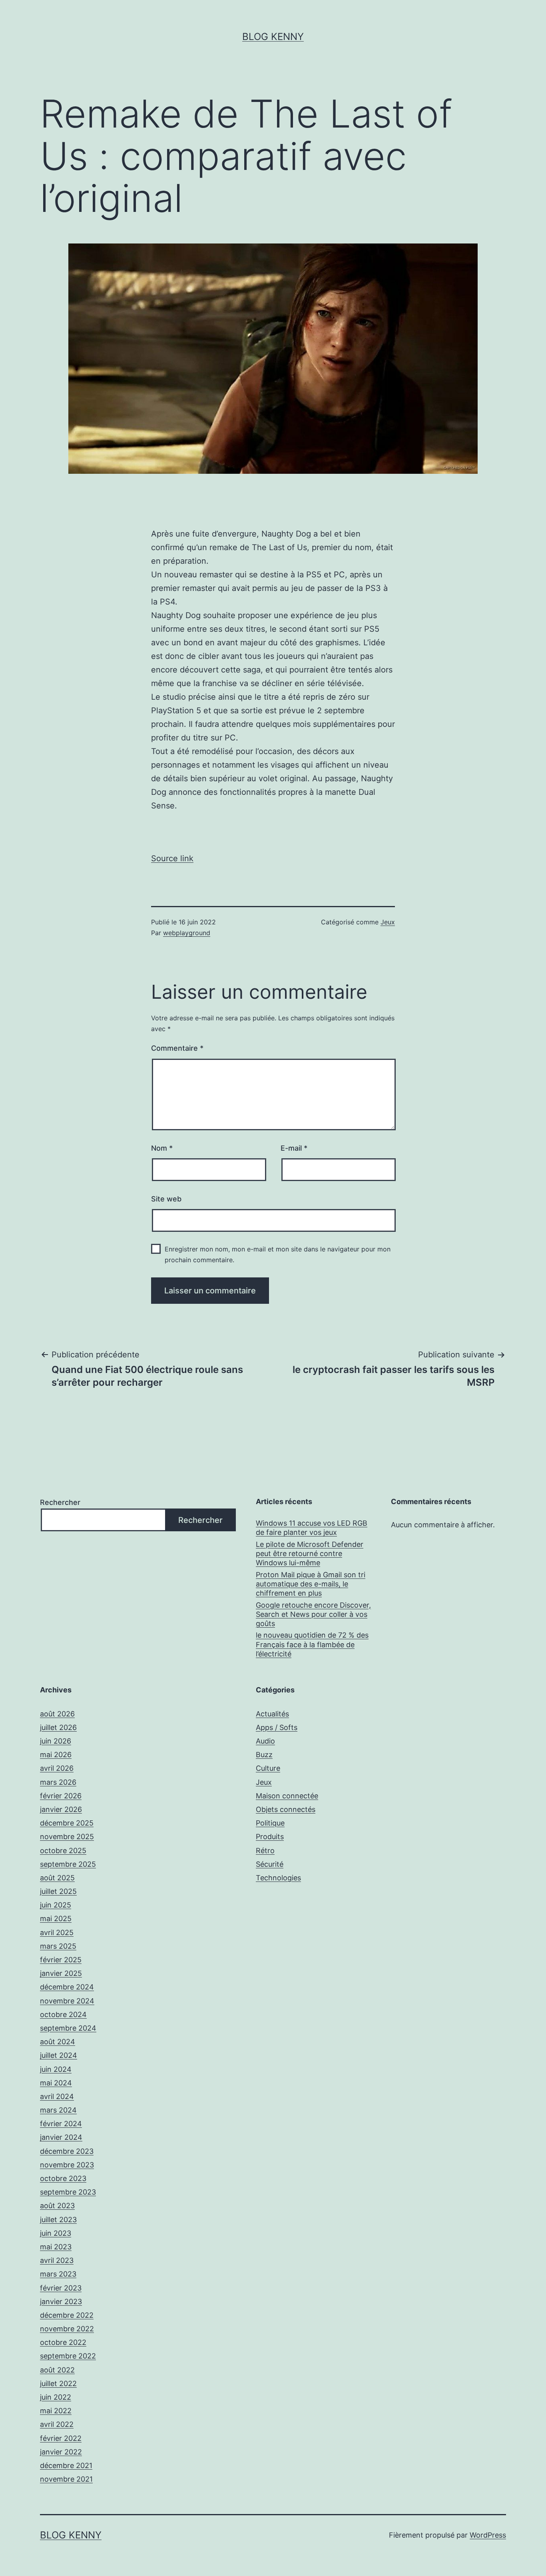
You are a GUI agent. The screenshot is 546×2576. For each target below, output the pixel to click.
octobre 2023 (63, 2178)
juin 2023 (56, 2233)
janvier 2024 (61, 2137)
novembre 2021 (66, 2479)
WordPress (488, 2535)
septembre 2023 (68, 2192)
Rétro (265, 1851)
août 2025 (57, 1878)
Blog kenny (273, 37)
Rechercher (60, 1502)
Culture (268, 1768)
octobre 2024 (63, 2014)
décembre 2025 (67, 1823)
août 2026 (57, 1714)
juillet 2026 (58, 1727)
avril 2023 (57, 2260)
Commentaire (177, 1048)
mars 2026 (58, 1782)
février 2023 (61, 2288)
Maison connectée (287, 1796)
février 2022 (61, 2438)
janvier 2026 (61, 1809)
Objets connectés (286, 1809)
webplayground (187, 933)
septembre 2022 (68, 2356)
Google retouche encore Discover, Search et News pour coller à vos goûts (313, 1614)
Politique (270, 1823)
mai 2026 (56, 1755)
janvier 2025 (61, 1973)
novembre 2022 (67, 2329)
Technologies (278, 1878)
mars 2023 (58, 2274)
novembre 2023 (67, 2165)
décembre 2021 (66, 2465)
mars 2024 (58, 2110)
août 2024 (58, 2042)
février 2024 (61, 2124)
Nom (162, 1148)
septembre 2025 (68, 1864)
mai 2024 (56, 2083)
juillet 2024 (59, 2055)
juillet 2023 (58, 2220)
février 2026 (61, 1796)
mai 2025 (56, 1919)
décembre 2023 (67, 2151)
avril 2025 (57, 1932)
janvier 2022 (61, 2452)
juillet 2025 (58, 1891)
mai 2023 (56, 2247)
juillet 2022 (58, 2383)
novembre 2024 (67, 2001)
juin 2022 (56, 2397)
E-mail (294, 1148)
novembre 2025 (67, 1837)
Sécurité (270, 1864)
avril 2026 (57, 1768)
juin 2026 (56, 1741)
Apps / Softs (277, 1727)
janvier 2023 (61, 2302)
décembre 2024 (67, 1987)
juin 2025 (56, 1905)
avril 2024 (57, 2096)
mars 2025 (58, 1946)
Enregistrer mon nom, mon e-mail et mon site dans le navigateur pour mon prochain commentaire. (278, 1254)
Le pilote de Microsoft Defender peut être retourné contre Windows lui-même (310, 1554)
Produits (270, 1837)
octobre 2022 (63, 2342)
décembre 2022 (67, 2315)
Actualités (272, 1714)
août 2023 (57, 2206)
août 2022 (57, 2370)
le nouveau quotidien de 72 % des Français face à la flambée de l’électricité (312, 1644)
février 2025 (61, 1960)
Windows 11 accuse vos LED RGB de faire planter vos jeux (312, 1528)
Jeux (388, 922)
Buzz (264, 1755)
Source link (172, 858)
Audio (265, 1741)
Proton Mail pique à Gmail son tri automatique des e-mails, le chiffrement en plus (311, 1584)
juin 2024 (56, 2069)
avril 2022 (57, 2424)
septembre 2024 (68, 2028)
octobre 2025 (63, 1851)
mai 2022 (56, 2411)
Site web (166, 1199)
